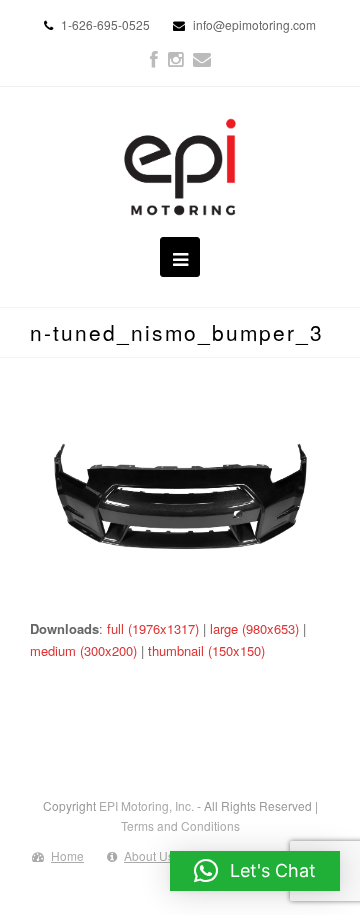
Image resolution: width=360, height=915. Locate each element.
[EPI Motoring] (180, 167)
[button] (255, 871)
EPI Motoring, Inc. (146, 805)
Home (67, 855)
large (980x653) (254, 628)
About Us (149, 855)
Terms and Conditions (180, 825)
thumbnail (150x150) (206, 650)
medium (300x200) (83, 650)
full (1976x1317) (153, 628)
